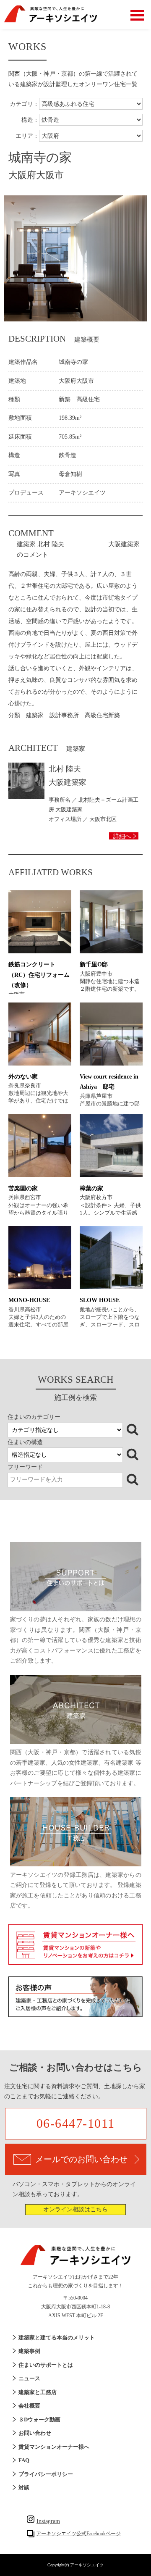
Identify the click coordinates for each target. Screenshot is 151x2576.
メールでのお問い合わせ (81, 2159)
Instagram (48, 2521)
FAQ (24, 2460)
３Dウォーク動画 (39, 2419)
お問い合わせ (35, 2433)
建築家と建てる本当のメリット (57, 2338)
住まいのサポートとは (46, 2365)
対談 (24, 2488)
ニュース (29, 2378)
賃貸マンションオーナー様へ (54, 2447)
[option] (75, 258)
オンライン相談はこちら (75, 2209)
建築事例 (29, 2351)
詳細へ (122, 836)
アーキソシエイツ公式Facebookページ (78, 2534)
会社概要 (29, 2406)
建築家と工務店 (38, 2392)
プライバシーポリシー (46, 2474)
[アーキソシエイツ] (51, 21)
